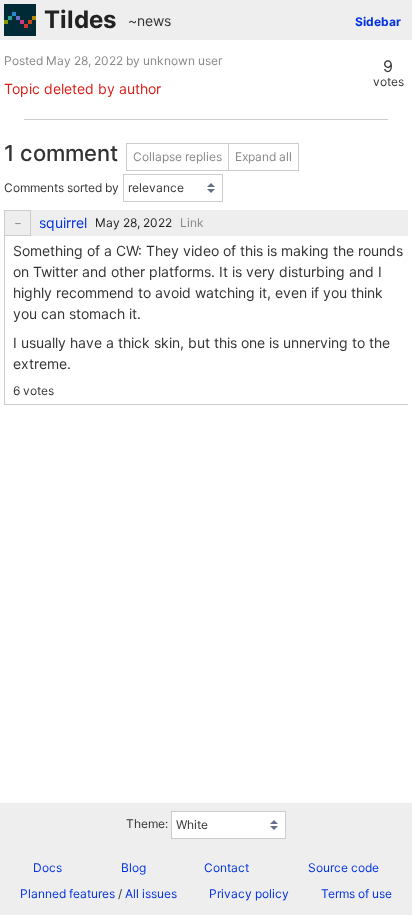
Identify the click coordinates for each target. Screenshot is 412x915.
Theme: (147, 823)
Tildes (80, 19)
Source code (343, 867)
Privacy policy (249, 893)
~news (149, 20)
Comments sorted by (61, 187)
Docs (47, 867)
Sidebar (378, 21)
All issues (151, 893)
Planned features (67, 893)
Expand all (263, 156)
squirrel (63, 223)
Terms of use (356, 893)
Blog (133, 867)
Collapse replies (177, 156)
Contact (226, 867)
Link (192, 222)
